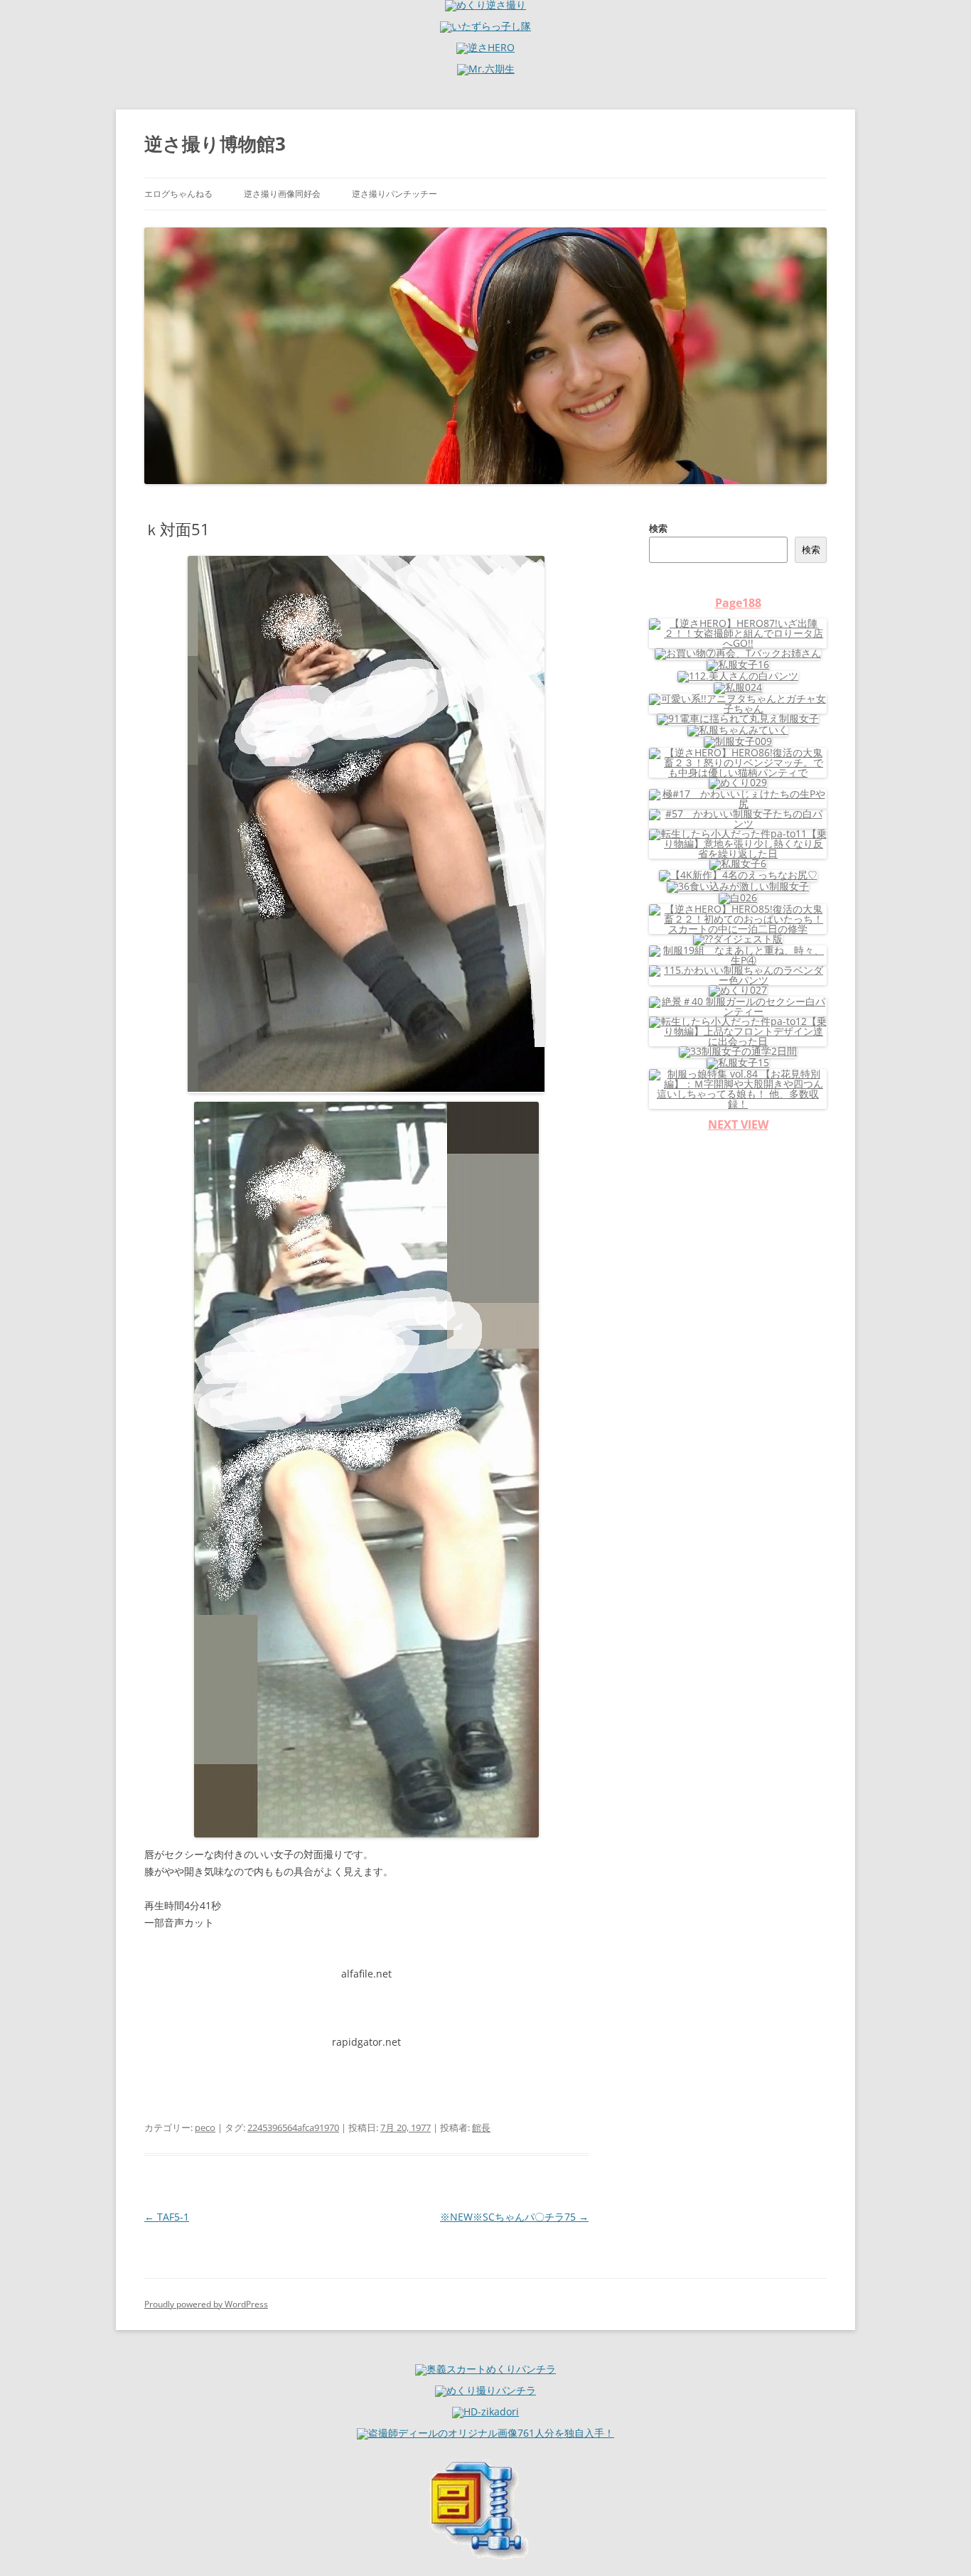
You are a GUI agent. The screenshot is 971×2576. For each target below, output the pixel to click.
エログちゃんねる (178, 194)
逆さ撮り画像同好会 (282, 194)
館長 (481, 2127)
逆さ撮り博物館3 (215, 144)
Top (937, 2542)
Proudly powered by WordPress (206, 2304)
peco (205, 2127)
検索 (658, 528)
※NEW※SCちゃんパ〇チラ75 (514, 2217)
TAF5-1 (167, 2217)
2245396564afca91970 (293, 2127)
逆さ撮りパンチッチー (395, 194)
